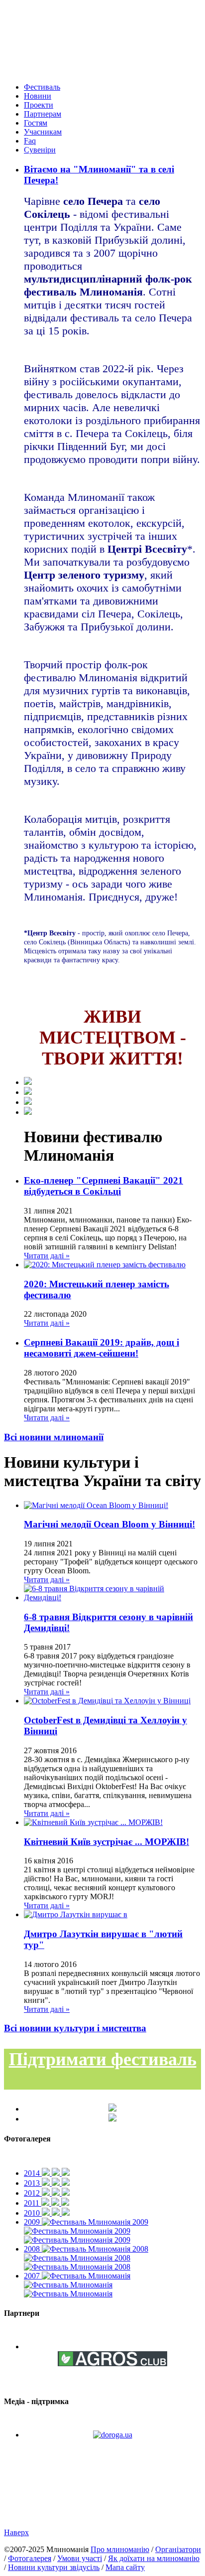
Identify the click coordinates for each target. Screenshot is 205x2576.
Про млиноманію (120, 2549)
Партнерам (43, 114)
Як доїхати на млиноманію (154, 2558)
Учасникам (43, 132)
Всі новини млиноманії (54, 1437)
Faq (30, 141)
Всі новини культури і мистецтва (75, 2028)
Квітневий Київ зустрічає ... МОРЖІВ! (106, 1842)
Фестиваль (42, 87)
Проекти (39, 105)
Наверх (16, 2532)
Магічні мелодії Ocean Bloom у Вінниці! (109, 1524)
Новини (38, 96)
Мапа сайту (125, 2567)
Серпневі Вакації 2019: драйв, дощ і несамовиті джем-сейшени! (102, 1348)
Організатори (178, 2549)
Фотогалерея (30, 2558)
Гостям (36, 123)
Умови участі (80, 2558)
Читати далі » (47, 1256)
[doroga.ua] (113, 2435)
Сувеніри (40, 150)
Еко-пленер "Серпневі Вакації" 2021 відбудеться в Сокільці (103, 1186)
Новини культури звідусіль (54, 2567)
